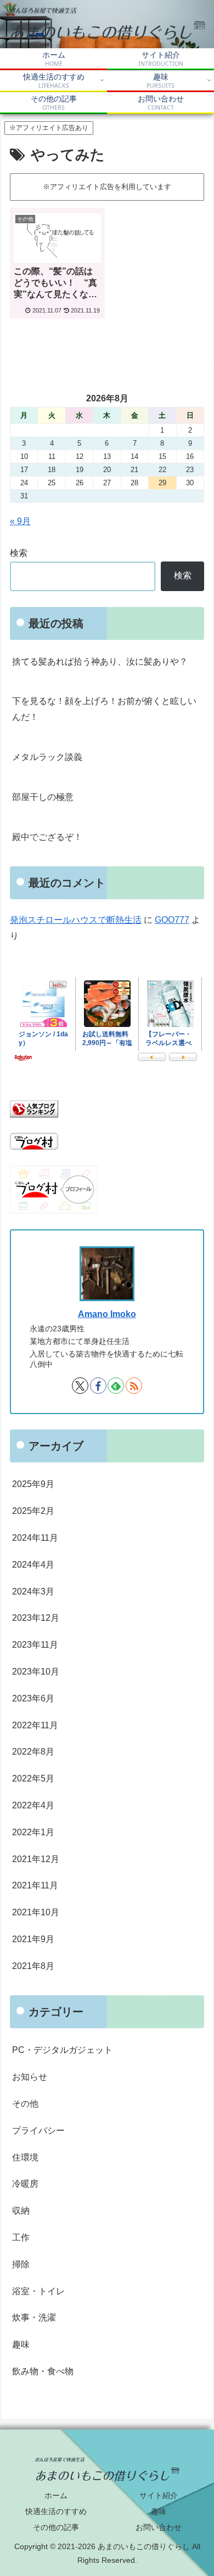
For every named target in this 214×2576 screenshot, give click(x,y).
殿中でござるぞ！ (47, 837)
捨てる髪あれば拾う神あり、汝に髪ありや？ (100, 662)
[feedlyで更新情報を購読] (116, 1386)
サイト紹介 (159, 2495)
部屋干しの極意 (43, 797)
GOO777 (172, 920)
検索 (19, 553)
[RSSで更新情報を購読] (134, 1386)
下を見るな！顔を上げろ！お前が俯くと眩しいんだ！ (104, 709)
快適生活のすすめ (56, 2511)
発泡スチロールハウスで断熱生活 (76, 920)
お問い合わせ (159, 2527)
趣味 (159, 2511)
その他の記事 (56, 2527)
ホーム (56, 2495)
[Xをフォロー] (80, 1386)
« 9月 (20, 521)
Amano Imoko (107, 1314)
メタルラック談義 (47, 757)
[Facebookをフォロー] (98, 1386)
